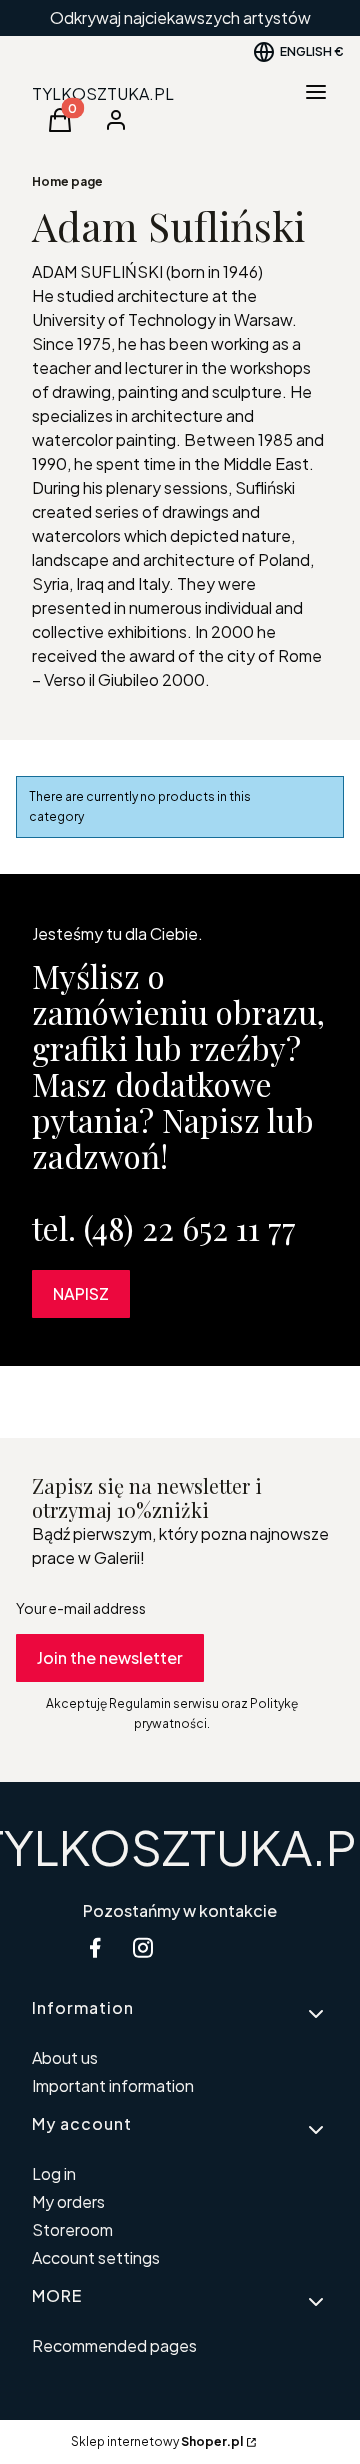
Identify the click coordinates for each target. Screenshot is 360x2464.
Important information (113, 2085)
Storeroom (72, 2229)
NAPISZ (81, 1293)
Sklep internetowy (157, 2441)
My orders (68, 2201)
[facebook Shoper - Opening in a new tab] (95, 1947)
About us (65, 2057)
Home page (67, 181)
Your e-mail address (81, 1608)
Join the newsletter (110, 1657)
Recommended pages (114, 2345)
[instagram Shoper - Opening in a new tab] (143, 1947)
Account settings (96, 2257)
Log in (54, 2173)
